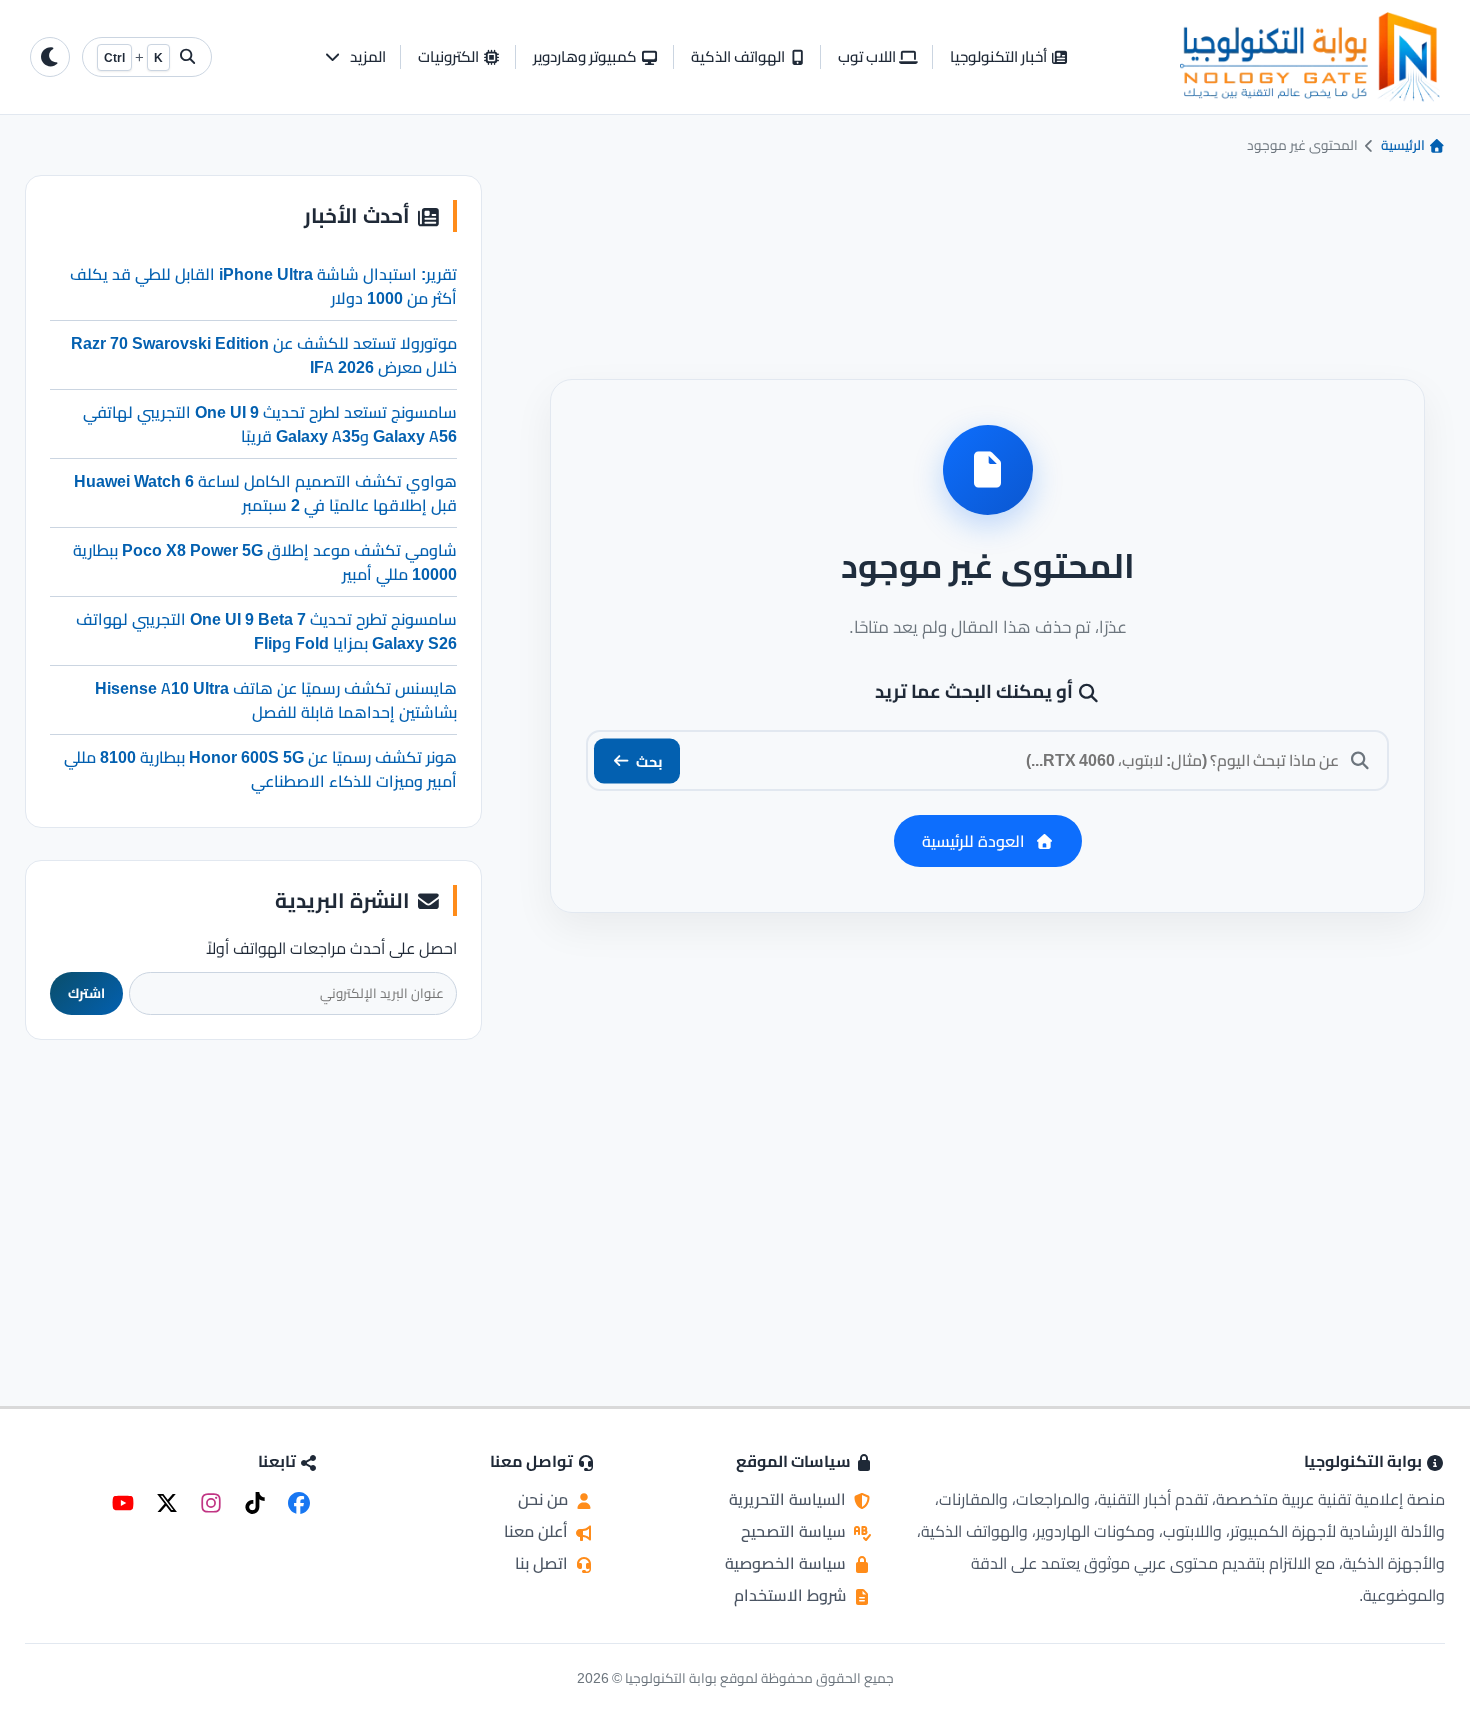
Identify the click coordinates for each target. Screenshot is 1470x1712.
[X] (167, 1503)
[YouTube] (123, 1503)
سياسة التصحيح (795, 1531)
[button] (354, 57)
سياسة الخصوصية (787, 1563)
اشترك (86, 993)
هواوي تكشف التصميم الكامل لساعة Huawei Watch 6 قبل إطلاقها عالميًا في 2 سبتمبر (265, 493)
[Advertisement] (254, 1197)
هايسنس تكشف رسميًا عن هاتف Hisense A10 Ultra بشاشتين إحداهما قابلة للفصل (276, 700)
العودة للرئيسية (973, 841)
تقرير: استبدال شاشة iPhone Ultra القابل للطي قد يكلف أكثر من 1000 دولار (263, 286)
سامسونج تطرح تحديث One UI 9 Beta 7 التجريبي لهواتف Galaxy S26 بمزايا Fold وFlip (266, 631)
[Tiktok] (255, 1503)
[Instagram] (211, 1503)
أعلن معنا (538, 1531)
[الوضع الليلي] (50, 57)
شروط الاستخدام (792, 1595)
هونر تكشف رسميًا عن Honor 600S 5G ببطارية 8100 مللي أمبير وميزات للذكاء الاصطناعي (260, 769)
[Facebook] (299, 1503)
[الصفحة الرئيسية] (1310, 57)
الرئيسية (1404, 145)
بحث (649, 760)
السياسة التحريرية (789, 1499)
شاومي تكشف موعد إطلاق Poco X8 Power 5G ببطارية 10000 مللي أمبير (265, 562)
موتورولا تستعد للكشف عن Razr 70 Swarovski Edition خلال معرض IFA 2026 (264, 355)
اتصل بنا (543, 1563)
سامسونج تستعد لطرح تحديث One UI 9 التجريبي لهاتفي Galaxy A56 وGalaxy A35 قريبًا (270, 424)
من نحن (545, 1499)
